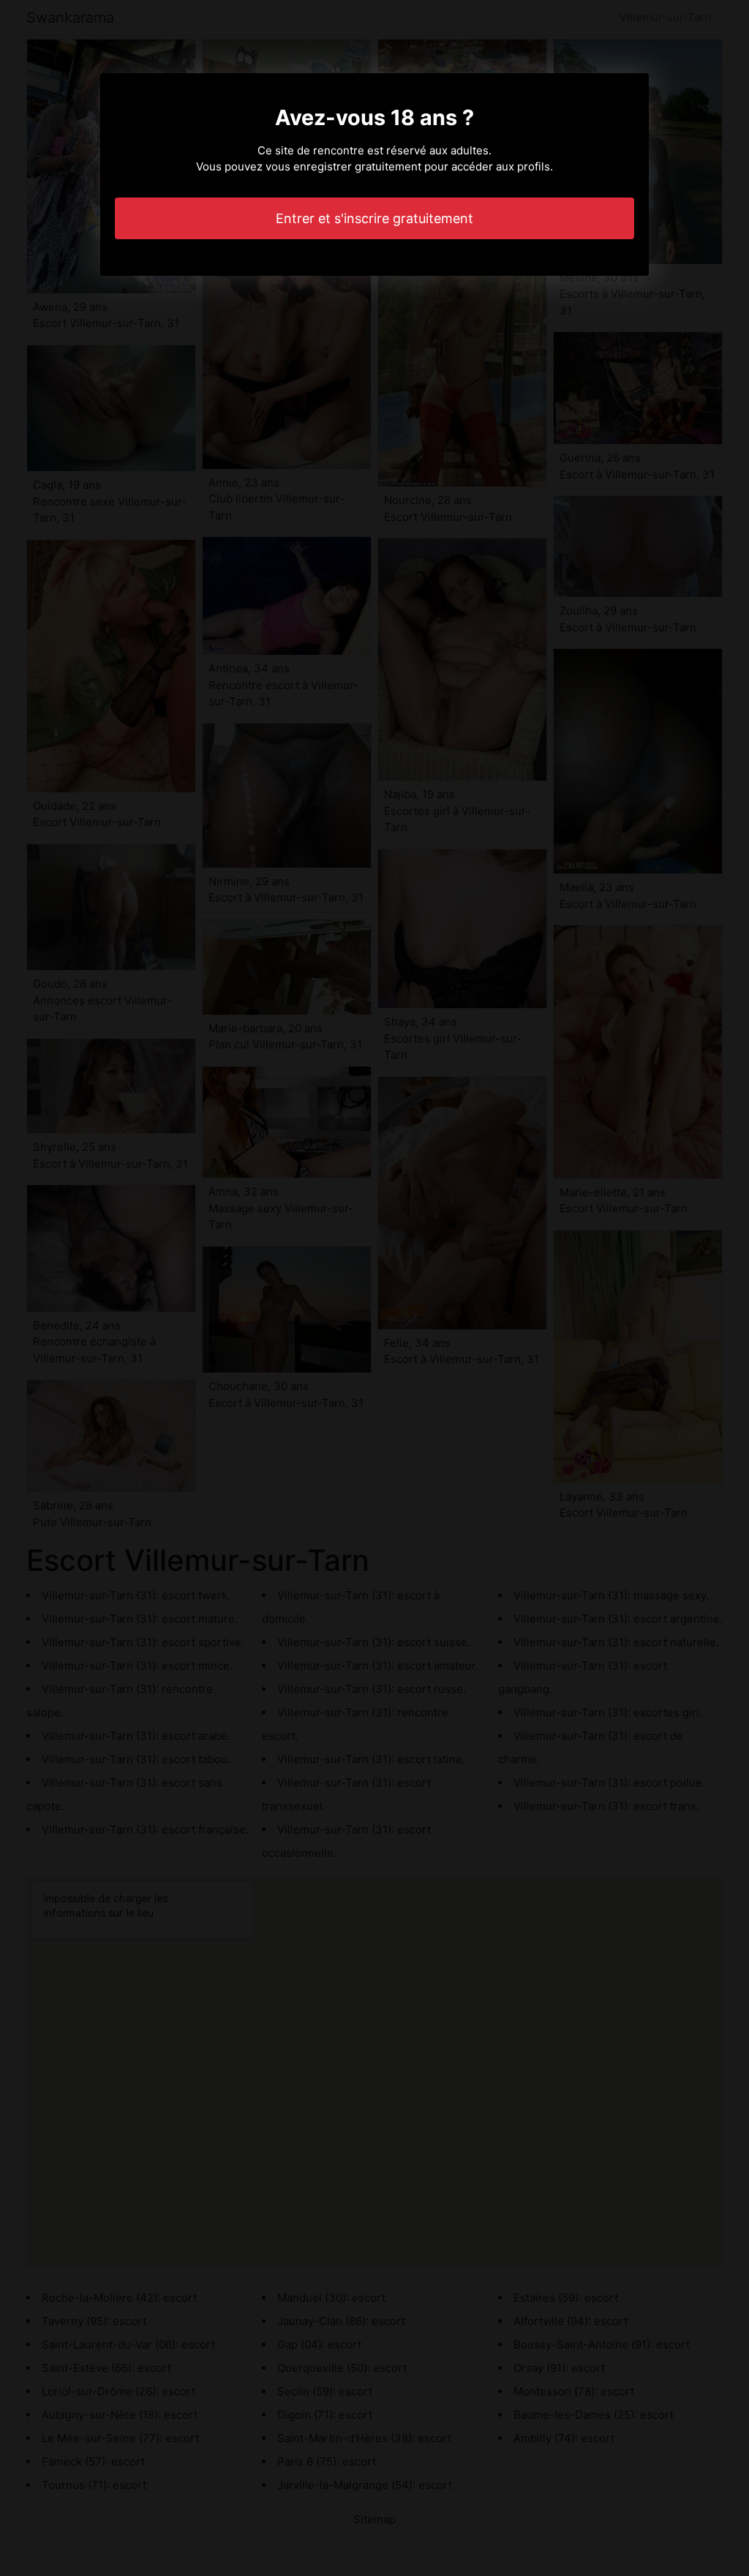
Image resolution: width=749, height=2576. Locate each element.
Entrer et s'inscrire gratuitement (374, 218)
